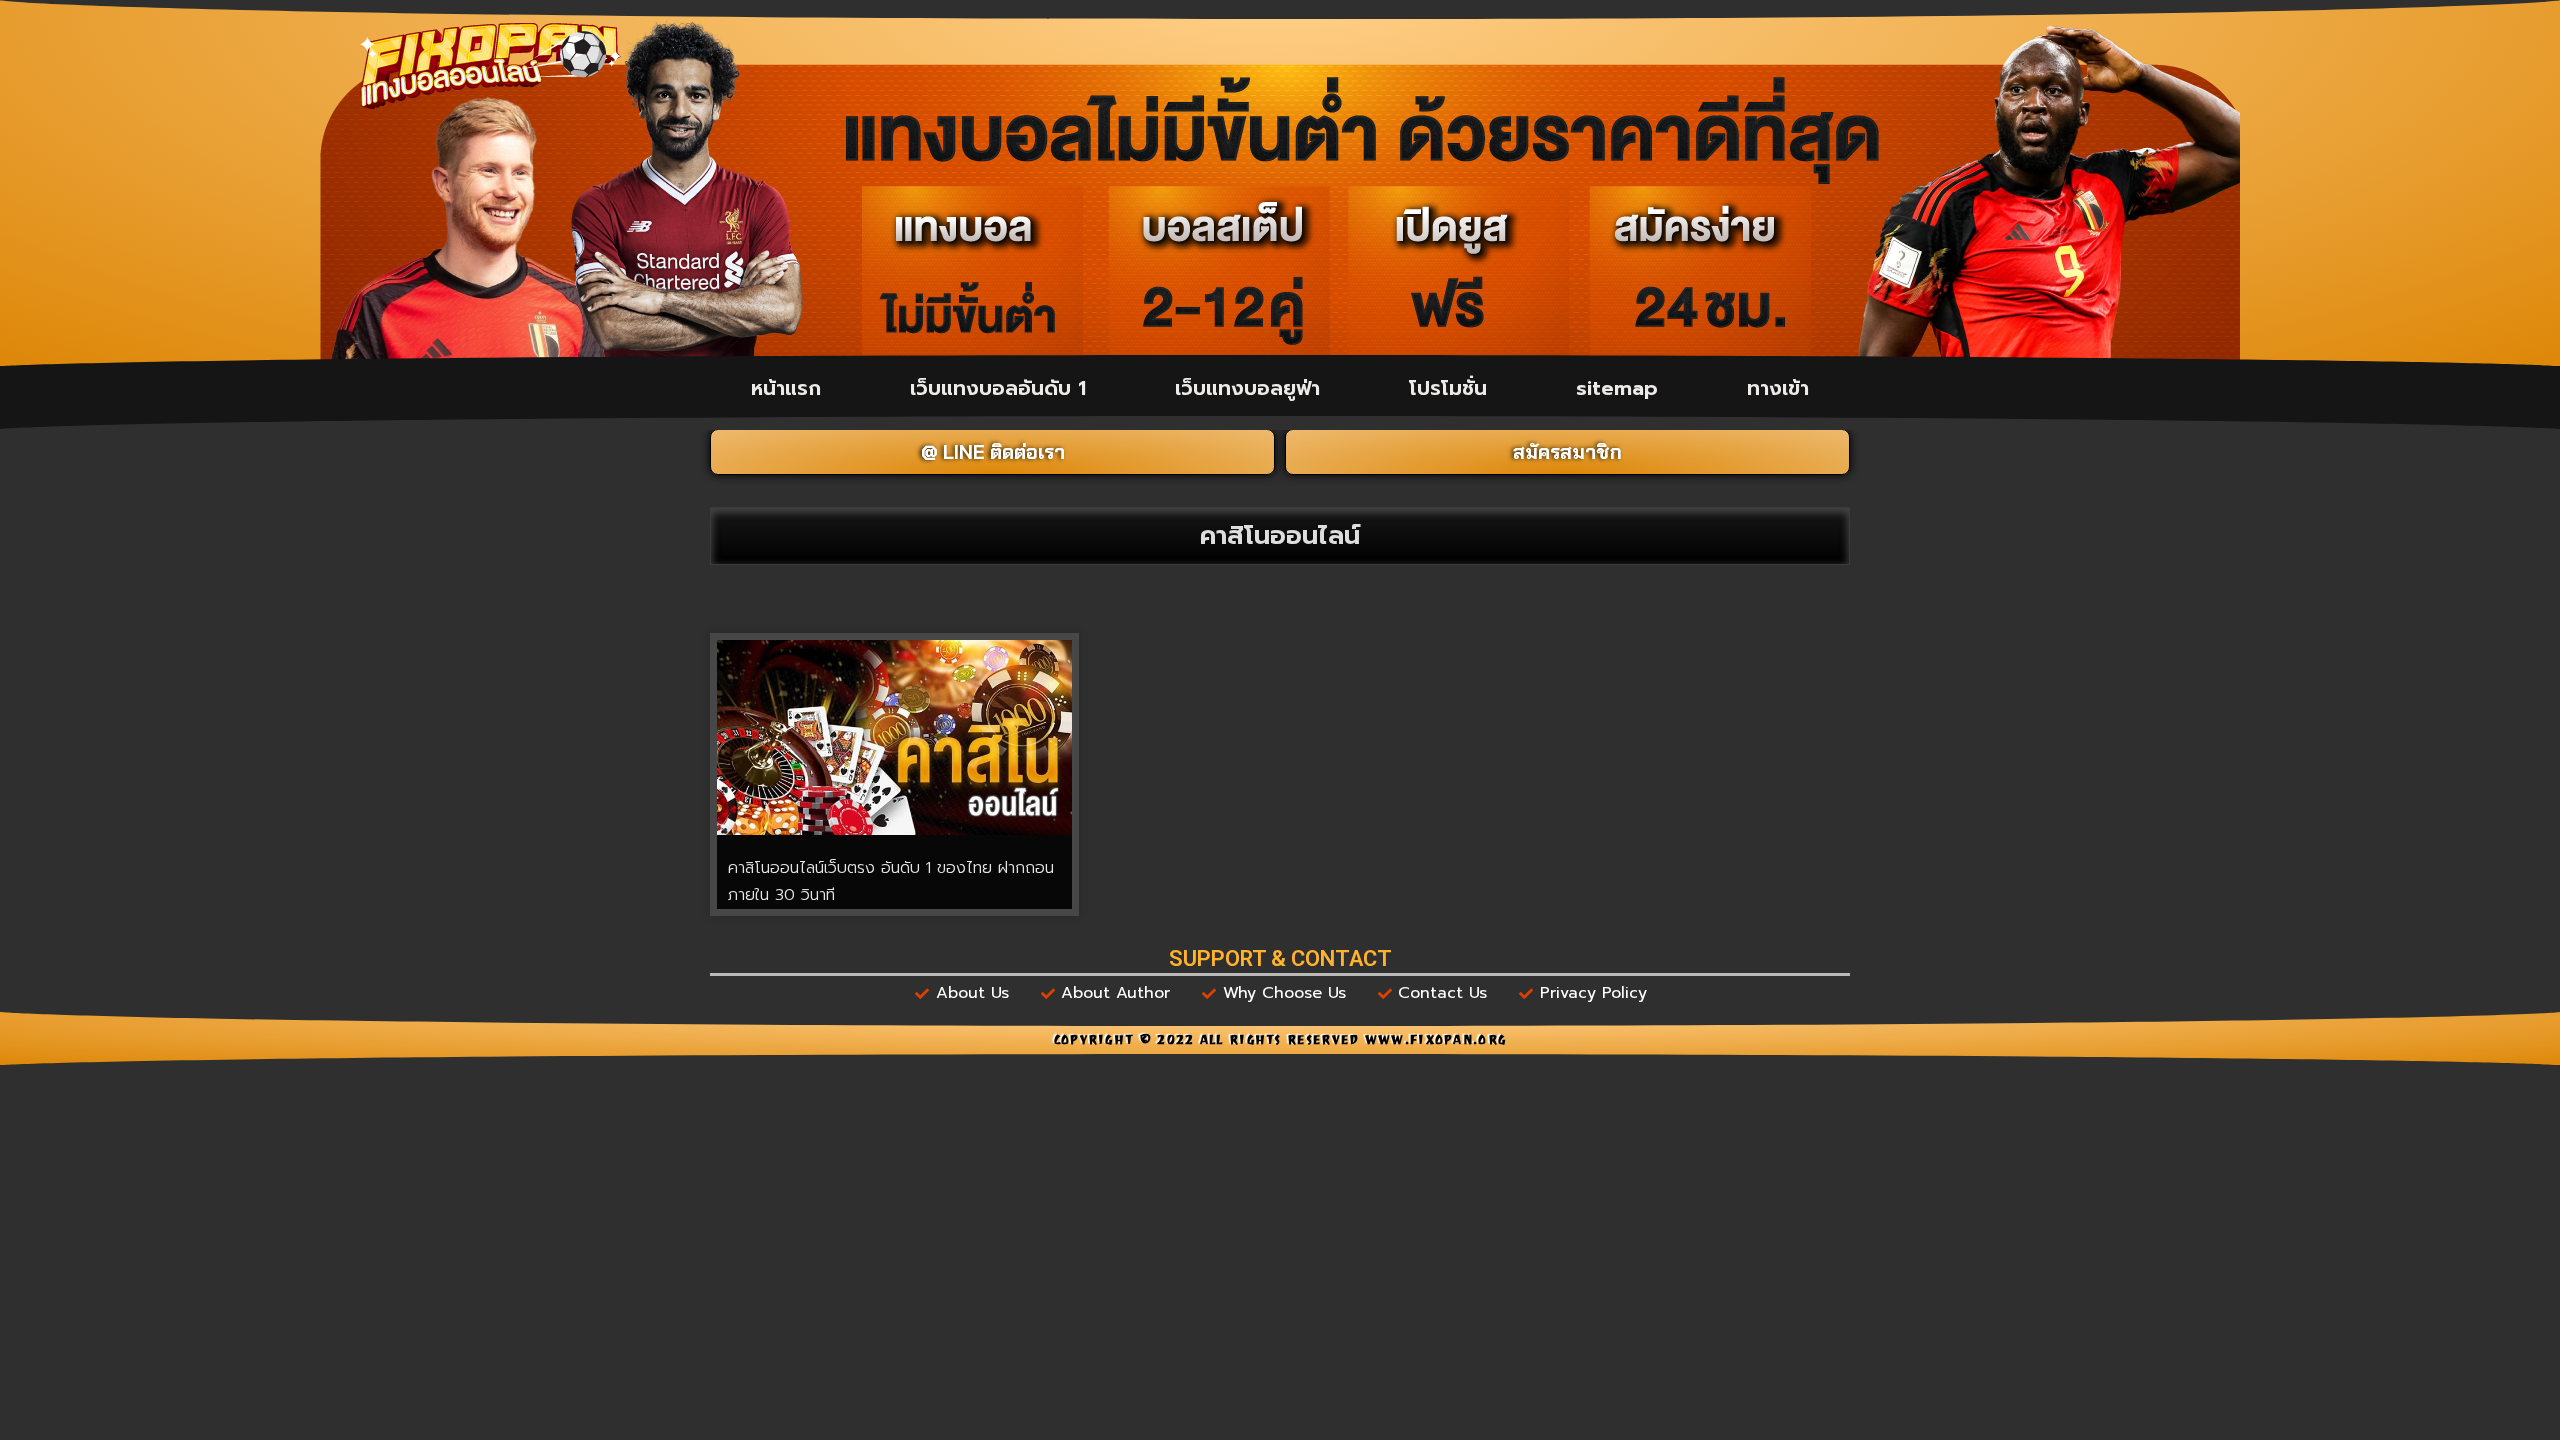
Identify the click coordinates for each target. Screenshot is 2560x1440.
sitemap (1617, 388)
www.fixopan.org (1436, 1042)
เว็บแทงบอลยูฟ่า (1247, 388)
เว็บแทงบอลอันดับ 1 (998, 388)
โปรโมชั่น (1448, 388)
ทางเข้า (1778, 388)
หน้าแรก (786, 388)
